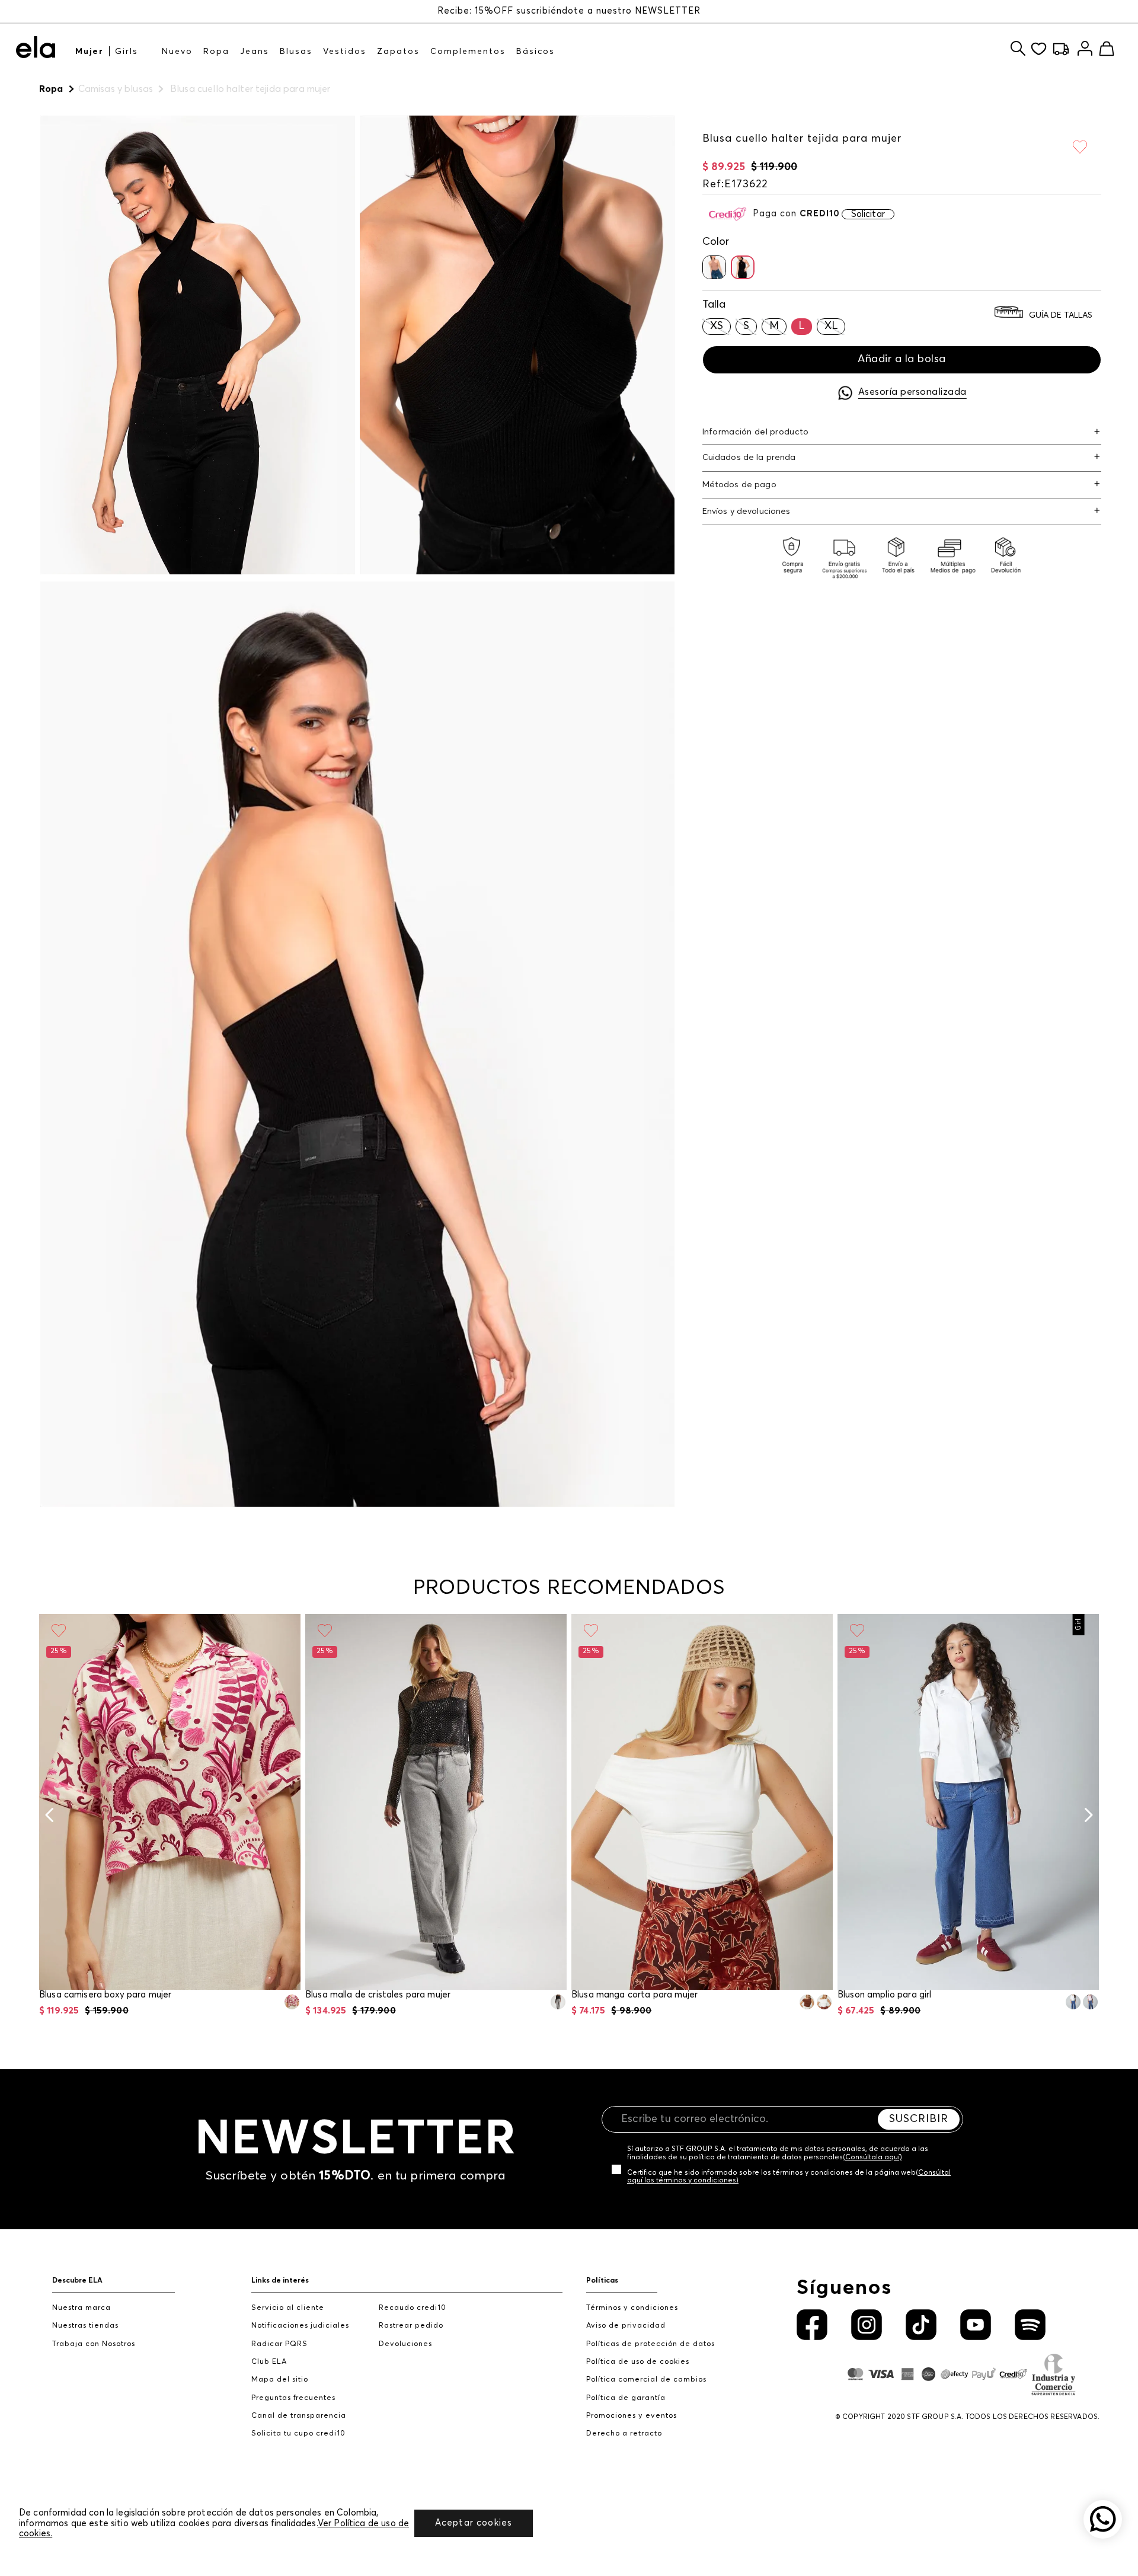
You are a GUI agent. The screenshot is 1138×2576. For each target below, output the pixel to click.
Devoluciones (405, 2344)
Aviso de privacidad (626, 2326)
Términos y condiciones (632, 2308)
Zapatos (398, 52)
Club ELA (269, 2362)
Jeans (255, 52)
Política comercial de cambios (646, 2380)
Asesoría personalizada (912, 392)
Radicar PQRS (279, 2344)
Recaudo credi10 (413, 2308)
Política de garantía (626, 2398)
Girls (127, 52)
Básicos (536, 52)
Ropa (216, 52)
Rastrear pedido (411, 2326)
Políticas (602, 2281)
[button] (714, 267)
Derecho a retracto (624, 2433)
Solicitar (868, 214)
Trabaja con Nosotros (94, 2344)
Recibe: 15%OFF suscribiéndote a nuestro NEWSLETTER (569, 11)
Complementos (468, 52)
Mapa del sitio (280, 2380)
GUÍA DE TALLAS (1061, 315)
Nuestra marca (81, 2308)
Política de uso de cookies (638, 2362)
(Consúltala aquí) (872, 2158)
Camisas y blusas (116, 89)
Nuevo (177, 52)
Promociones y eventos (632, 2416)
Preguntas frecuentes (293, 2398)
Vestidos (345, 52)
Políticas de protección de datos (650, 2344)
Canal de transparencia (299, 2416)
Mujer (89, 52)
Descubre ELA (77, 2281)
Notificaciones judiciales (300, 2326)
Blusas (296, 52)
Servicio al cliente (288, 2308)
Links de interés (280, 2281)
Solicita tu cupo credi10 (298, 2433)
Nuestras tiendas (85, 2326)
